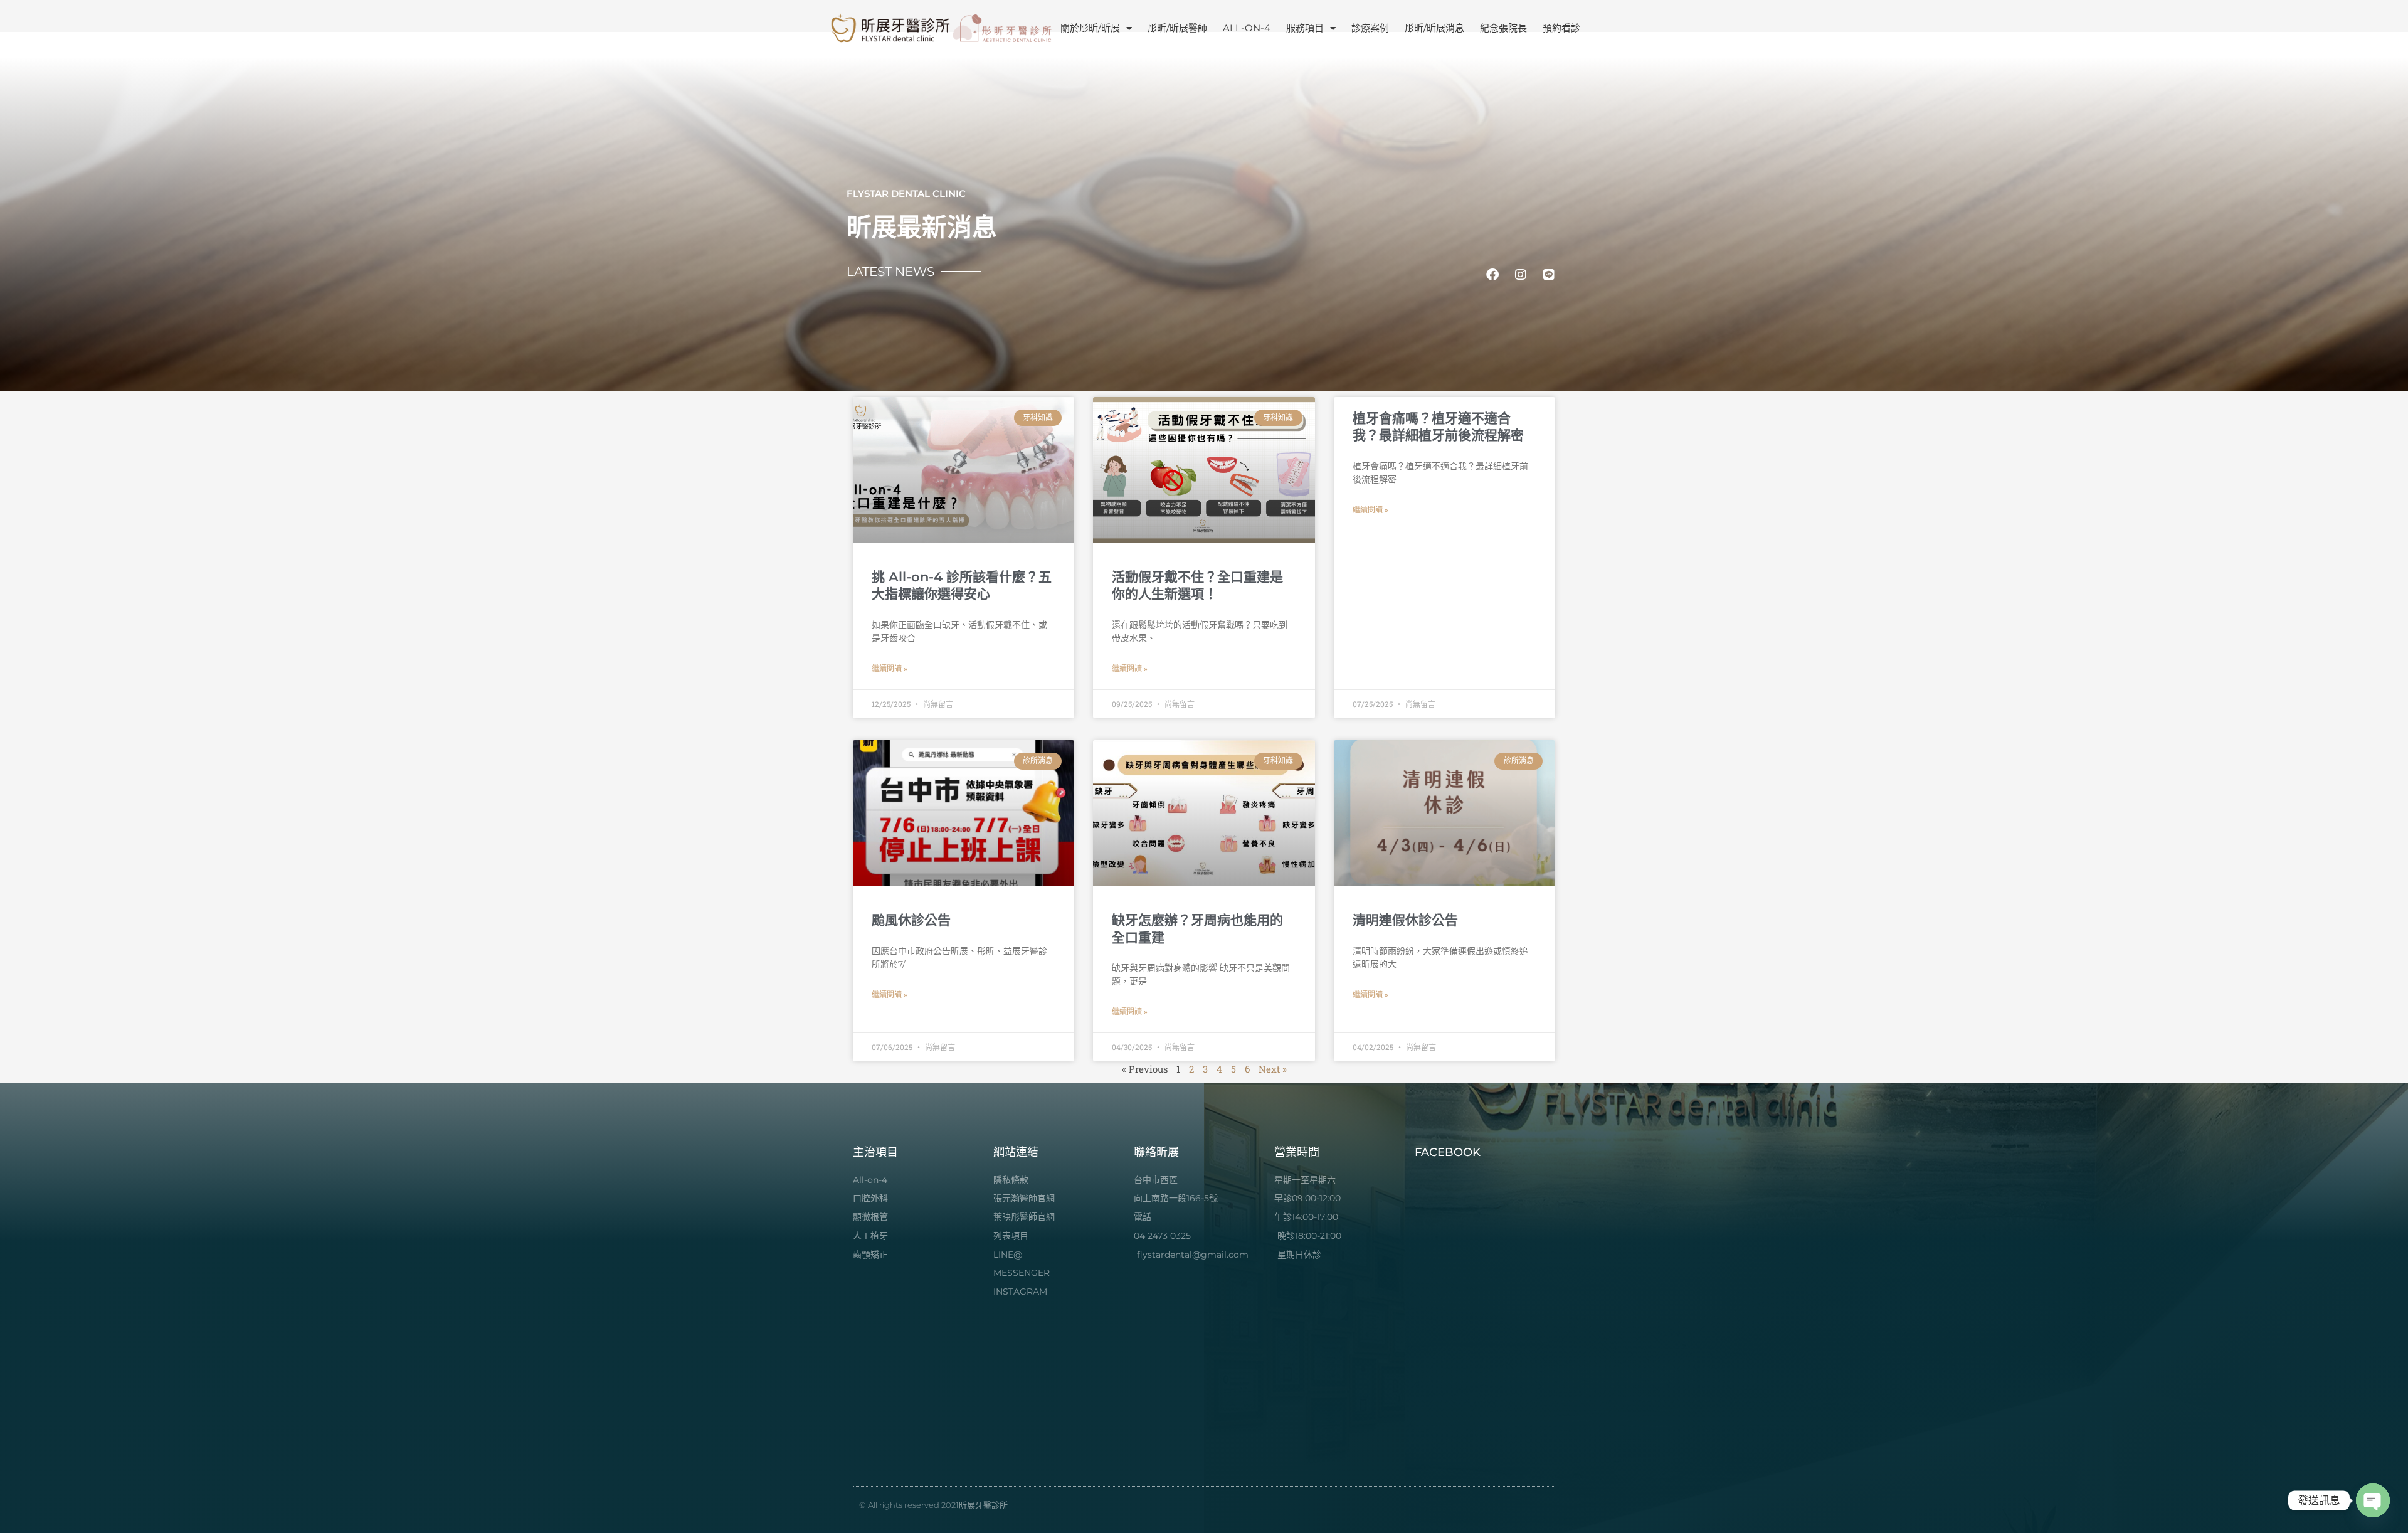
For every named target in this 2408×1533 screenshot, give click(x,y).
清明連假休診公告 (1405, 920)
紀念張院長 (1503, 28)
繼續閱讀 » (890, 669)
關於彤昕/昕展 (1090, 28)
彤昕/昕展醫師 (1177, 28)
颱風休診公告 (911, 920)
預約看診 (1561, 28)
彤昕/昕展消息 (1434, 28)
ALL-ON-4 (1247, 28)
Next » (1273, 1069)
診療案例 (1370, 28)
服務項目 (1305, 28)
